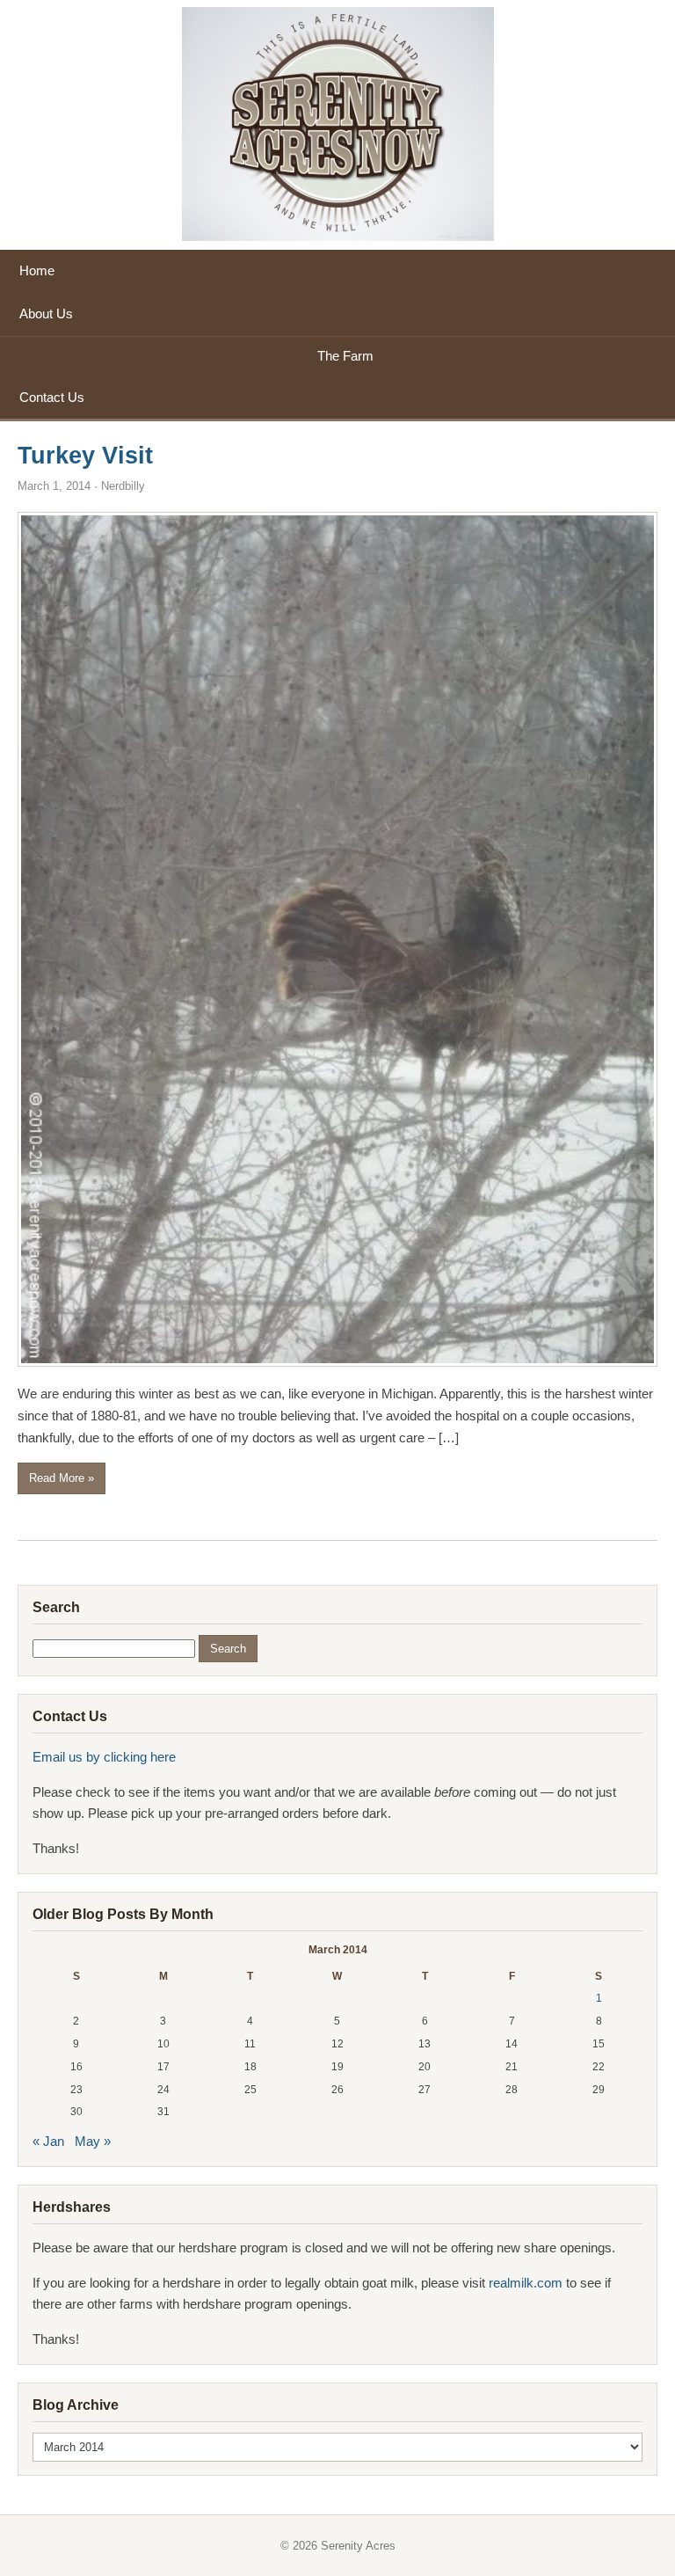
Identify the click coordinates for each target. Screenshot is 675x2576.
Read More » (62, 1478)
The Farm (345, 356)
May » (93, 2141)
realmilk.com (527, 2283)
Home (37, 270)
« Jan (48, 2141)
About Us (46, 314)
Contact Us (52, 397)
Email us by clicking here (104, 1757)
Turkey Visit (85, 456)
